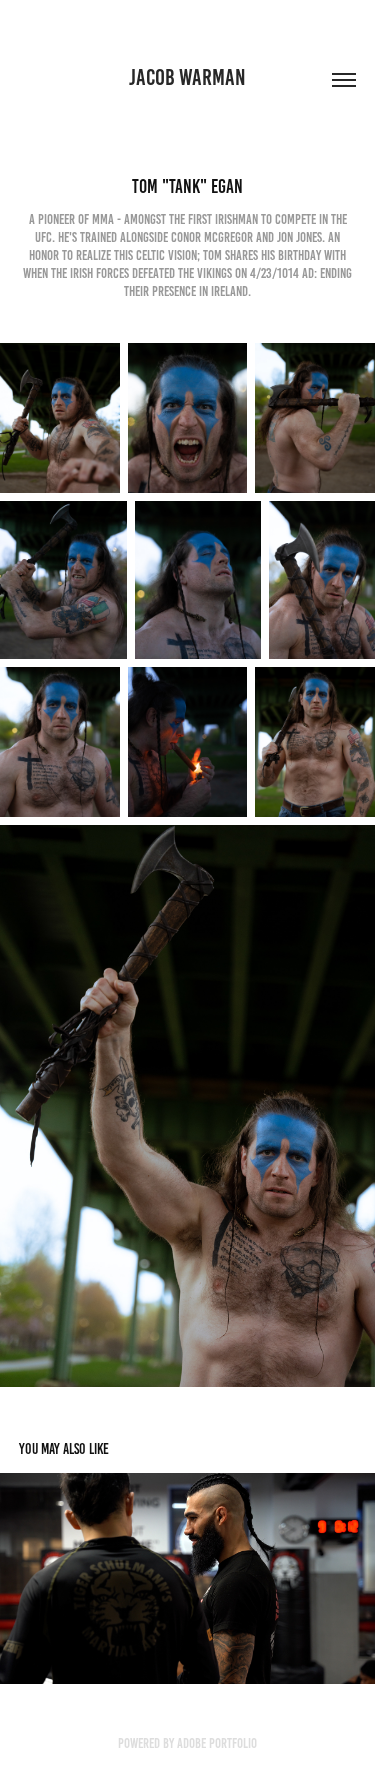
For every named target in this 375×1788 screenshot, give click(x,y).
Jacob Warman (187, 77)
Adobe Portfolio (217, 1743)
